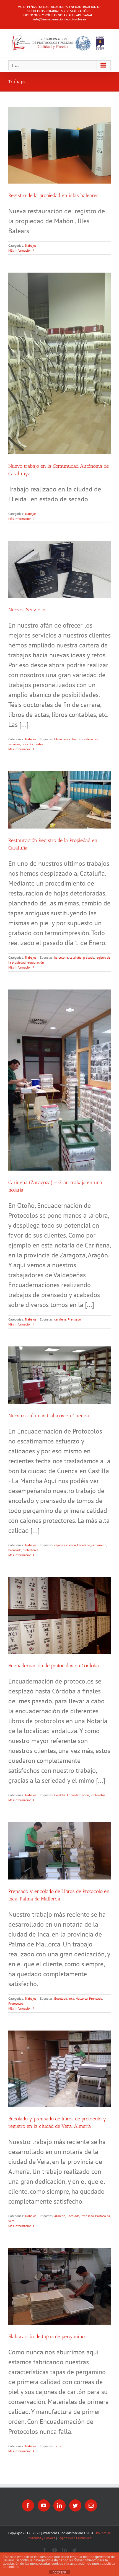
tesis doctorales (32, 744)
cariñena (60, 1319)
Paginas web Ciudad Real (75, 2538)
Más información (20, 250)
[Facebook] (28, 2505)
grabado (89, 957)
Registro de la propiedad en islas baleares (53, 195)
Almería (60, 2216)
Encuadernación (78, 1795)
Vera (11, 2221)
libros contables (65, 739)
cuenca (71, 1545)
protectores (30, 1550)
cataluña (76, 957)
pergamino (99, 1545)
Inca (71, 1998)
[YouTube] (44, 2505)
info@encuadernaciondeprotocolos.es (60, 19)
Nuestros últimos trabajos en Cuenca (49, 1416)
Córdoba (60, 1795)
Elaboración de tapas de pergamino (46, 2336)
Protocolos (98, 1795)
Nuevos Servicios (27, 610)
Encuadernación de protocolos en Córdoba (54, 1666)
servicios (14, 744)
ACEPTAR (59, 2572)
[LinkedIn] (59, 2505)
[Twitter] (75, 2505)
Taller (58, 2446)
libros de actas (88, 739)
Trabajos (30, 245)
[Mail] (91, 2505)
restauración (35, 962)
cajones (59, 1545)
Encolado (84, 1545)
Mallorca (82, 1998)
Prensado (74, 1319)
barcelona (61, 957)
